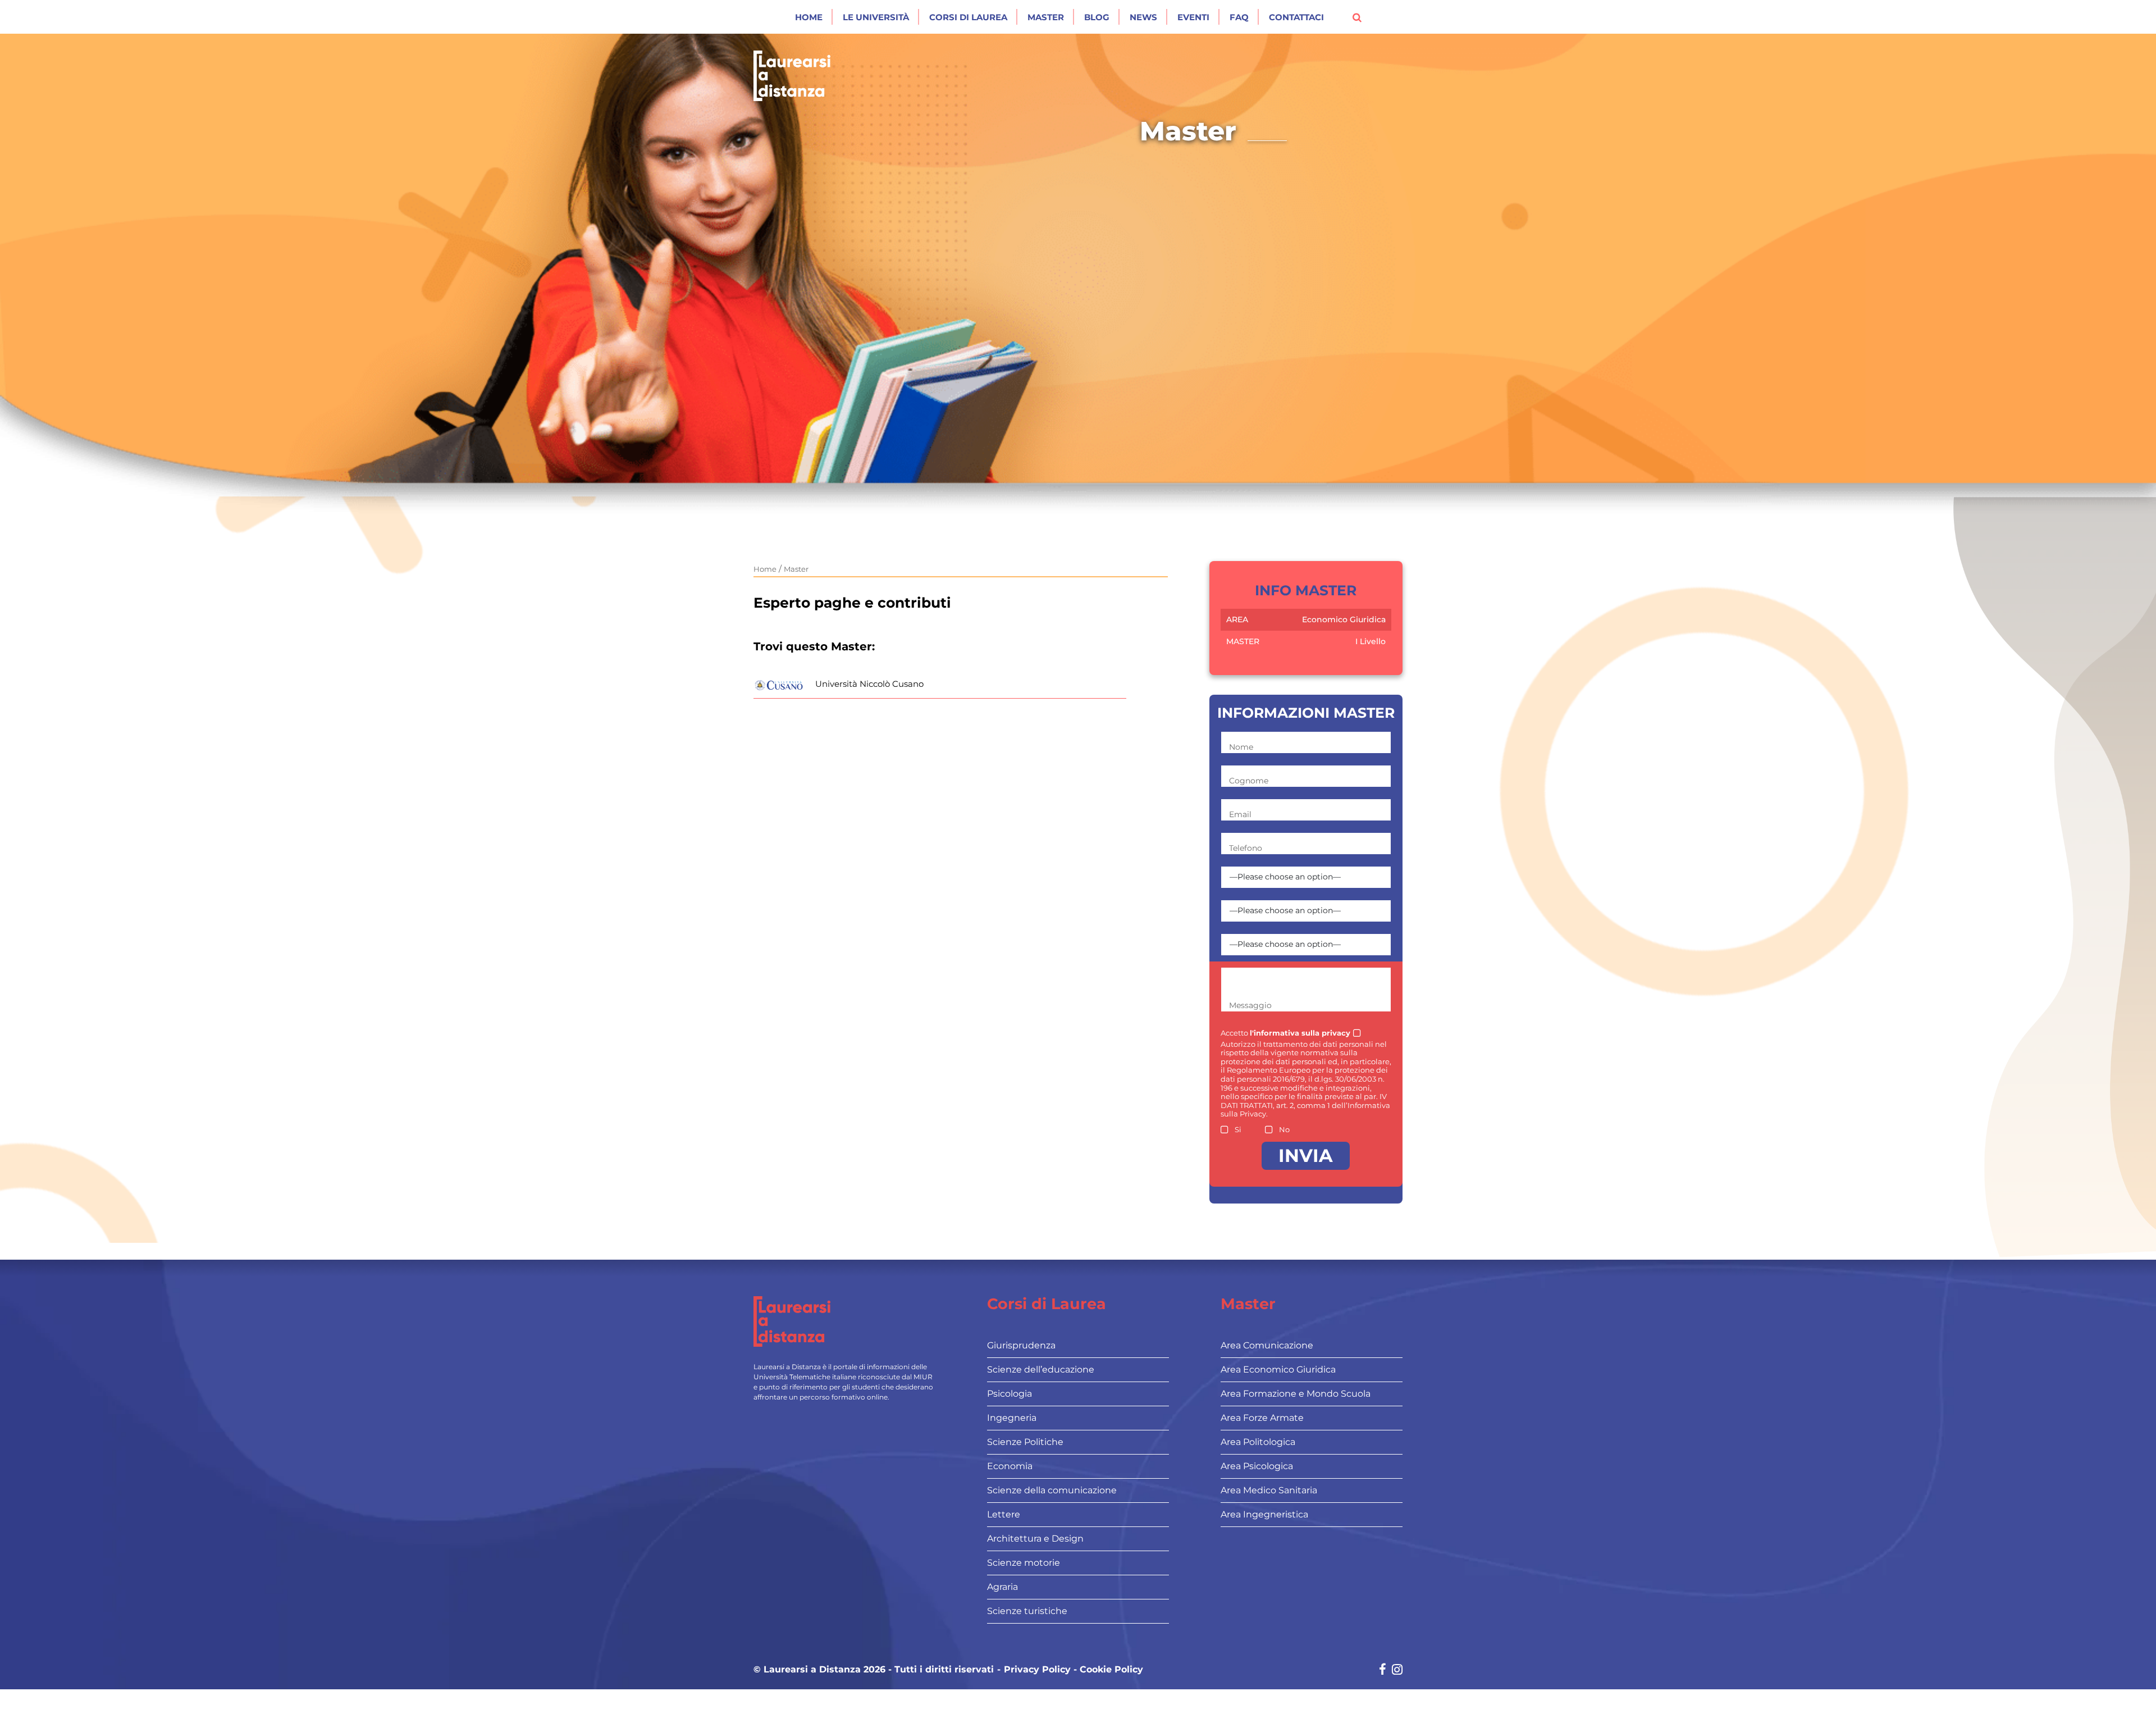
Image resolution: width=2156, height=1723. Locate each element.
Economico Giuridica (1344, 619)
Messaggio (1250, 1005)
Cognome (1249, 781)
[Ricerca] (1357, 17)
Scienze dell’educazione (1041, 1369)
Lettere (1004, 1514)
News (1143, 17)
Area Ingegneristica (1264, 1514)
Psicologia (1010, 1394)
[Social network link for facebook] (1383, 1670)
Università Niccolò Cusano (869, 684)
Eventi (1193, 17)
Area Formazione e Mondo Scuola (1296, 1394)
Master (1046, 17)
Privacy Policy (1037, 1670)
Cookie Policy (1111, 1670)
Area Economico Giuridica (1278, 1369)
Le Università (876, 17)
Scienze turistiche (1027, 1611)
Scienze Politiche (1025, 1442)
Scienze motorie (1024, 1563)
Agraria (1002, 1587)
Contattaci (1296, 17)
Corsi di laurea (968, 17)
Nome (1241, 747)
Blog (1097, 17)
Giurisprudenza (1021, 1345)
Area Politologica (1258, 1442)
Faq (1239, 17)
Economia (1010, 1466)
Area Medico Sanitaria (1269, 1490)
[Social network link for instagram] (1397, 1670)
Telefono (1246, 848)
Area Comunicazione (1267, 1345)
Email (1240, 814)
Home (809, 17)
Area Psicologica (1257, 1466)
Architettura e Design (1035, 1539)
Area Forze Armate (1262, 1418)
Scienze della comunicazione (1052, 1490)
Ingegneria (1012, 1418)
